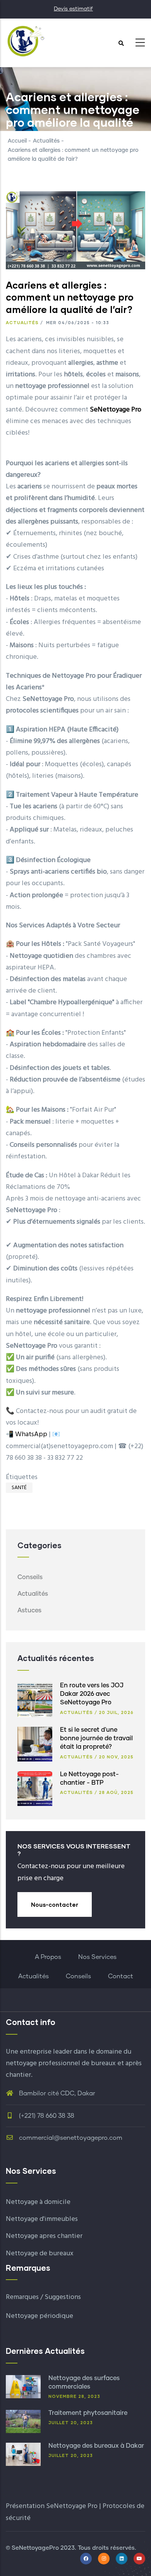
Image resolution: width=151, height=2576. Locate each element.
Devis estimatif (73, 9)
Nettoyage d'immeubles (42, 2219)
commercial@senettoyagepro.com (70, 2138)
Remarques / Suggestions (43, 2297)
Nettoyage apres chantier (44, 2236)
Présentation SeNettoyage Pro (52, 2506)
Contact (121, 1976)
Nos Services (97, 1957)
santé (19, 1488)
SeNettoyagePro (35, 2548)
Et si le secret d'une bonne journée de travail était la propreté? (96, 1739)
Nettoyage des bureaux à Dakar (96, 2446)
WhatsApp (31, 1434)
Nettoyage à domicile (38, 2202)
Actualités (46, 141)
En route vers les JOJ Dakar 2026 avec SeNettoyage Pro (92, 1694)
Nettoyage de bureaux (40, 2254)
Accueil (17, 141)
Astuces (29, 1610)
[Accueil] (25, 41)
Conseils (30, 1577)
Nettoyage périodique (39, 2316)
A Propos (48, 1957)
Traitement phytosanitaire (88, 2413)
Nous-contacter (55, 1904)
